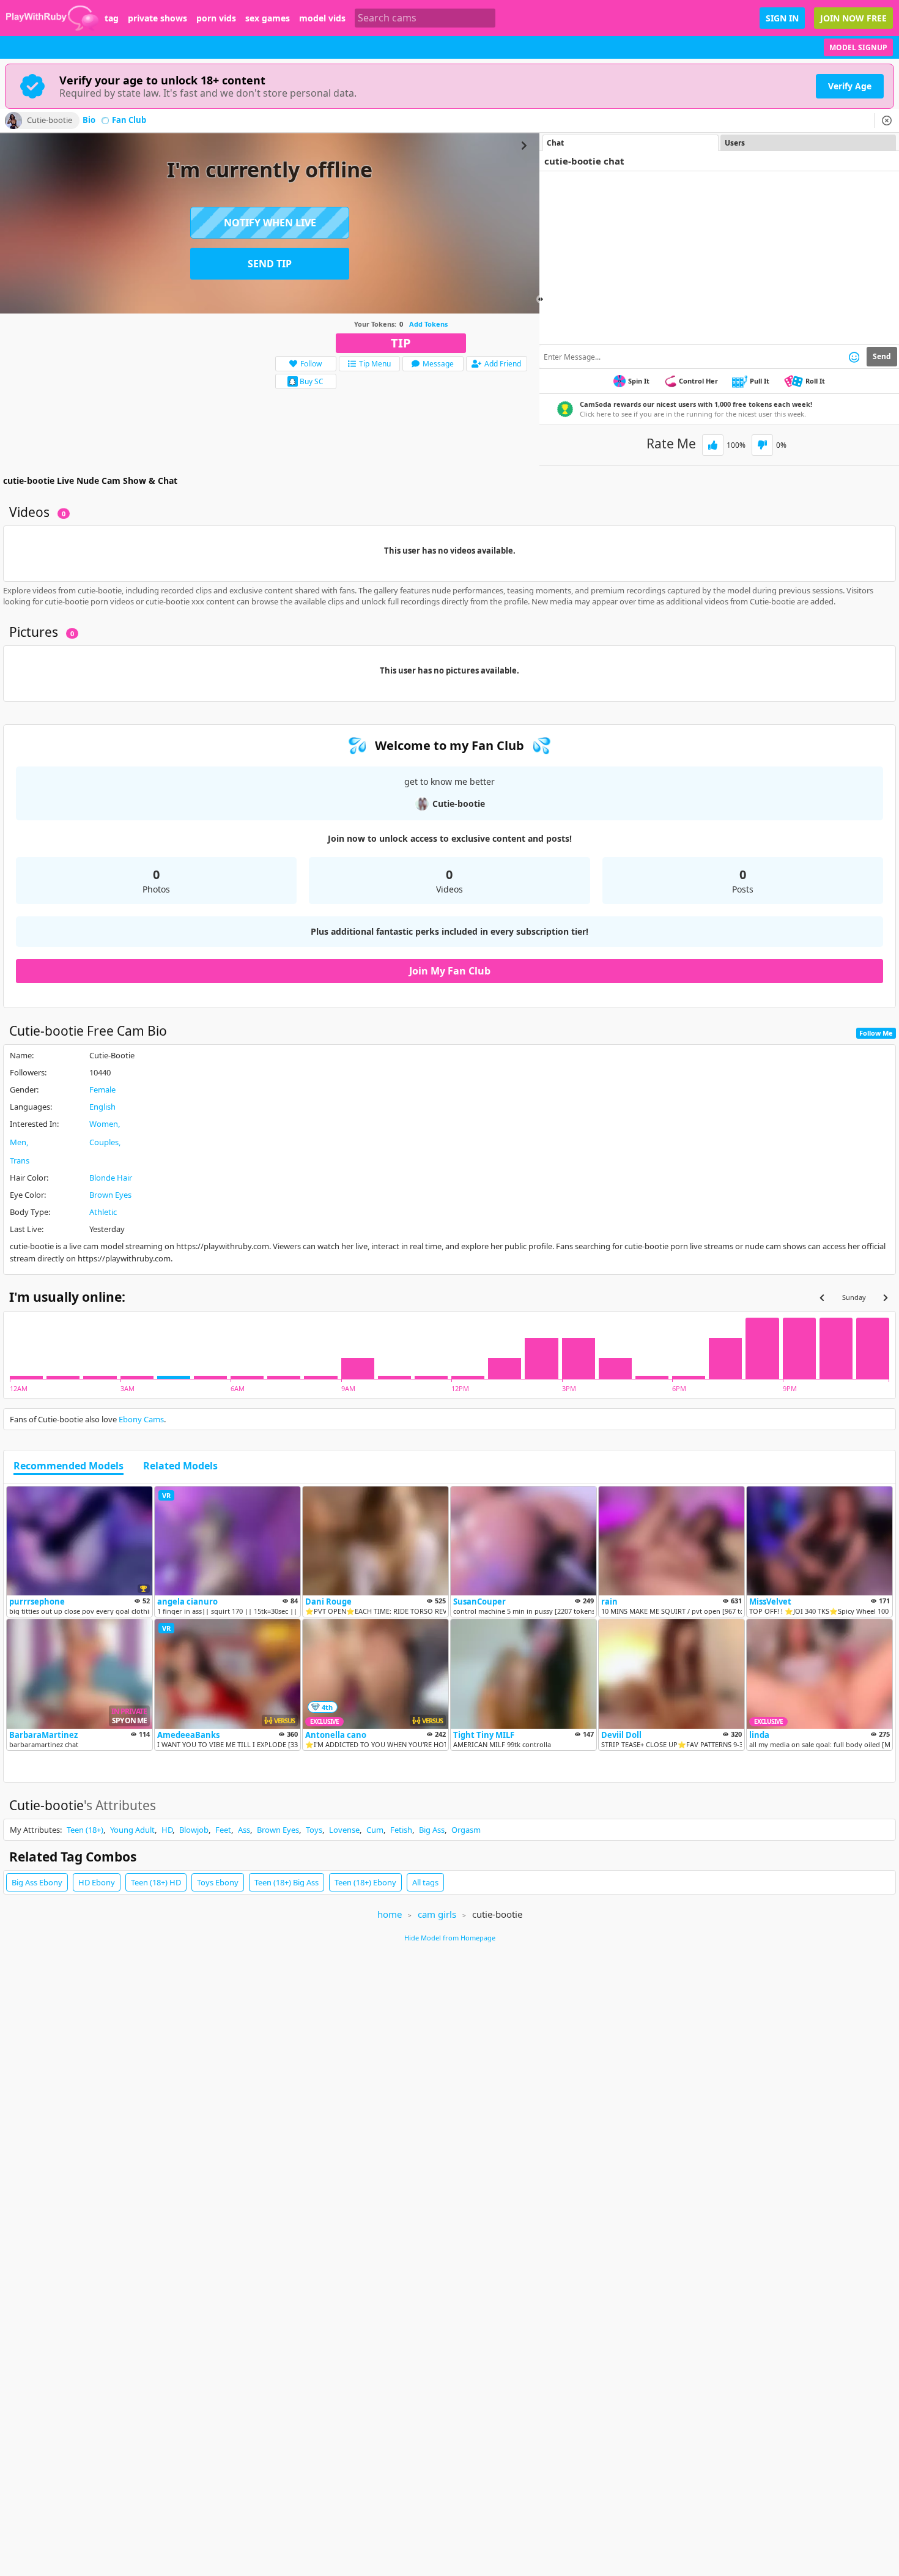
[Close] (887, 121)
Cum (375, 1830)
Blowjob (194, 1830)
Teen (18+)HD (156, 1882)
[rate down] (762, 445)
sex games (268, 18)
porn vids (216, 18)
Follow (311, 364)
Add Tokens (428, 324)
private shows (157, 18)
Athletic (103, 1212)
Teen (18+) (85, 1830)
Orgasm (466, 1830)
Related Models (180, 1466)
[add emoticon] (854, 357)
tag (112, 18)
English (102, 1107)
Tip (401, 343)
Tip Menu (375, 364)
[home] (52, 18)
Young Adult (132, 1830)
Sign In (782, 18)
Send (882, 356)
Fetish (401, 1830)
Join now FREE (853, 18)
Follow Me (876, 1033)
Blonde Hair (111, 1178)
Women (104, 1124)
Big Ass (432, 1830)
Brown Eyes (110, 1195)
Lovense (344, 1830)
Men (18, 1142)
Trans (20, 1160)
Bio (89, 121)
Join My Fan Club (450, 971)
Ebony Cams (141, 1419)
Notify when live (270, 223)
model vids (322, 18)
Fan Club (129, 121)
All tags (425, 1882)
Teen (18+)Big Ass (287, 1882)
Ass (244, 1830)
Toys (314, 1830)
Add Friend (503, 364)
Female (102, 1089)
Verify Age (850, 86)
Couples (104, 1142)
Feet (223, 1830)
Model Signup (858, 47)
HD (167, 1830)
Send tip (270, 264)
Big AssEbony (37, 1882)
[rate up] (713, 445)
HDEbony (97, 1882)
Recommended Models (68, 1466)
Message (438, 364)
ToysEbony (218, 1882)
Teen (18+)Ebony (365, 1882)
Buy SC (312, 381)
